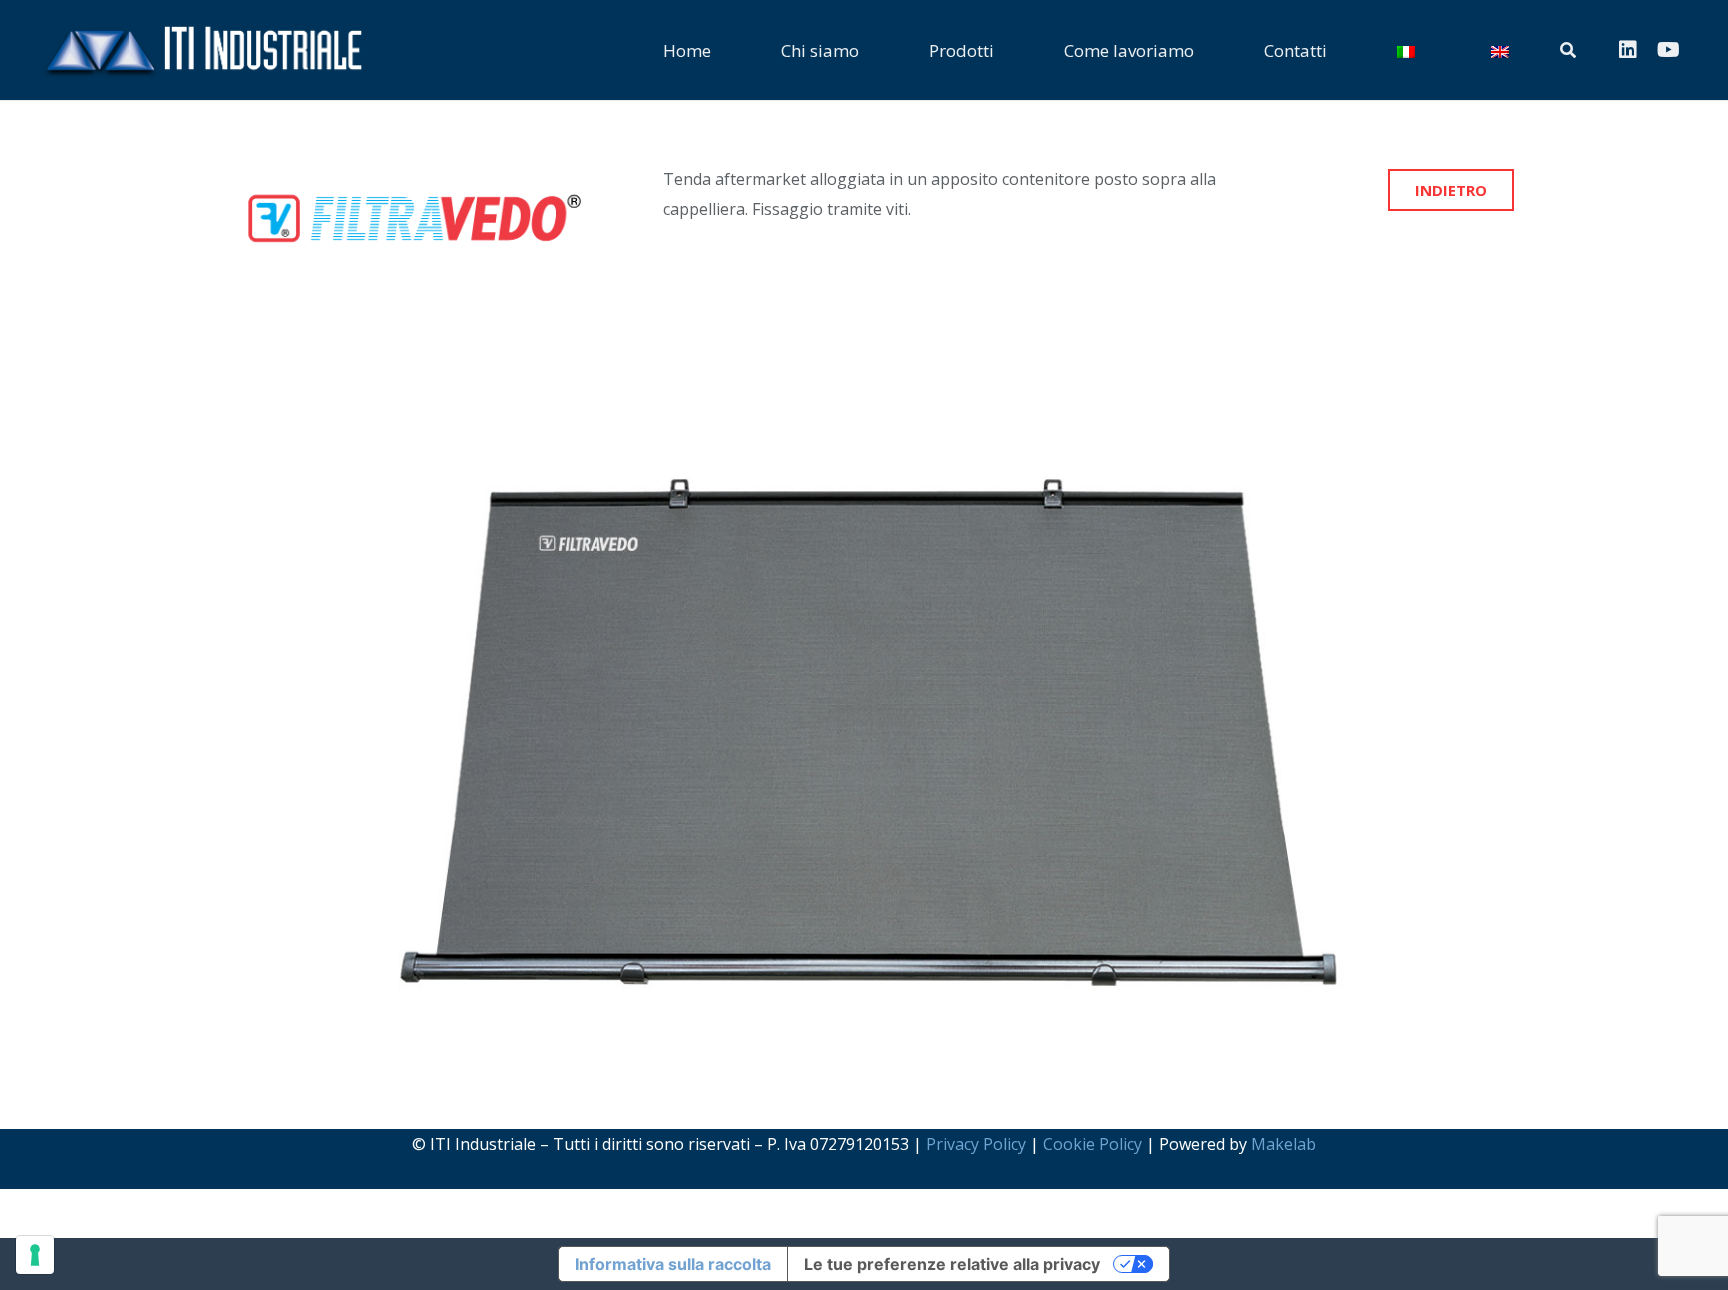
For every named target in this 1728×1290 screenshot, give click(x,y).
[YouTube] (1668, 50)
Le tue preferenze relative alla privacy (952, 1264)
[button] (1009, 50)
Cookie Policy (1092, 1144)
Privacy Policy (976, 1144)
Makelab (1283, 1144)
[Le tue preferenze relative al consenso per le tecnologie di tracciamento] (35, 1255)
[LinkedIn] (1628, 50)
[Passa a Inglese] (1503, 50)
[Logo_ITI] (201, 50)
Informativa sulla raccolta (673, 1264)
